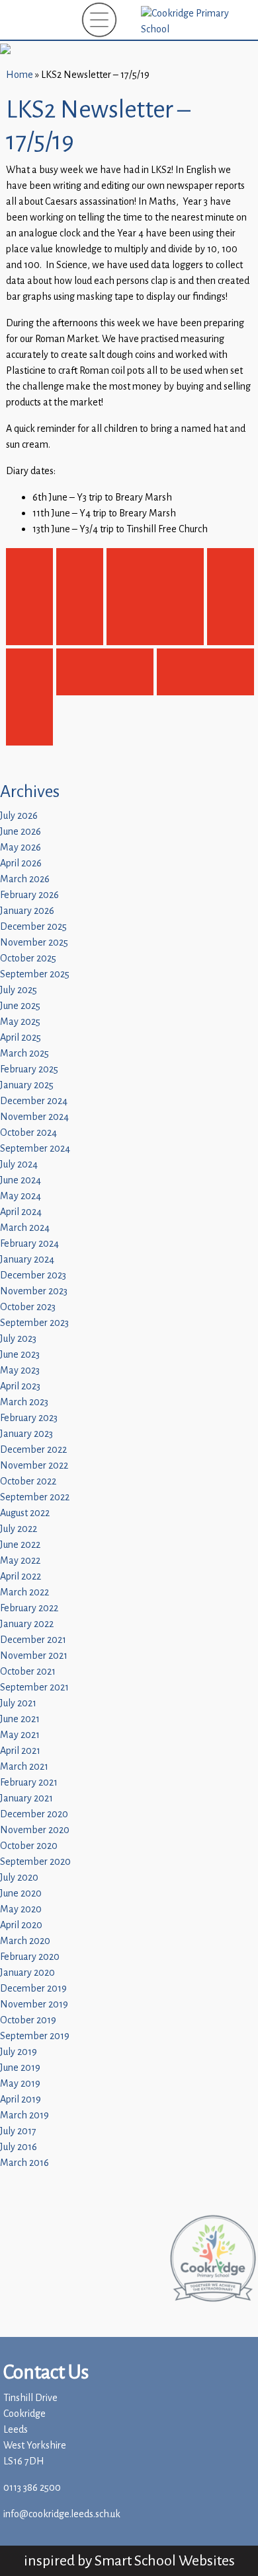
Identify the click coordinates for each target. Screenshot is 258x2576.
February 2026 (29, 895)
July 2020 (19, 1878)
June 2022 (20, 1545)
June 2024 (21, 1180)
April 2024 (21, 1212)
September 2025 (35, 974)
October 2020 (29, 1846)
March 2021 (24, 1767)
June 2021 (20, 1719)
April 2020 (21, 1925)
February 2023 (29, 1418)
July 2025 (19, 990)
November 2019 (34, 2004)
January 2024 (27, 1260)
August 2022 (25, 1513)
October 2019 (28, 2020)
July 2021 (18, 1703)
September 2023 (34, 1323)
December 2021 (33, 1640)
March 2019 (24, 2115)
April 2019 (21, 2100)
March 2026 (25, 879)
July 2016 (19, 2147)
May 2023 (20, 1371)
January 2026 (27, 911)
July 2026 (19, 816)
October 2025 (28, 958)
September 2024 (35, 1149)
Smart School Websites (165, 2560)
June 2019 (20, 2068)
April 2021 (20, 1751)
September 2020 (35, 1862)
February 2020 (30, 1957)
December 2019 (33, 1989)
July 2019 (19, 2052)
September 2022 (35, 1497)
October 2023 (28, 1307)
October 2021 (28, 1672)
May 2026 (21, 848)
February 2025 (29, 1069)
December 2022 (33, 1450)
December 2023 (33, 1275)
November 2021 (34, 1656)
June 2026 (21, 832)
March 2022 (24, 1592)
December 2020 (34, 1814)
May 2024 (21, 1196)
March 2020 (25, 1941)
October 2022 (28, 1481)
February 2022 (29, 1608)
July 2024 (19, 1165)
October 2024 (28, 1133)
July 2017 (18, 2131)
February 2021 (29, 1783)
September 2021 (34, 1688)
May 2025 (20, 1022)
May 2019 (20, 2084)
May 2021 (20, 1735)
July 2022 (19, 1529)
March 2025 (24, 1054)
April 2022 (21, 1577)
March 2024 (25, 1228)
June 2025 (20, 1006)
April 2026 (21, 863)
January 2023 (26, 1434)
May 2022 (20, 1561)
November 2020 (35, 1830)
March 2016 (24, 2163)
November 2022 (34, 1466)
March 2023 (24, 1402)
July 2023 (18, 1339)
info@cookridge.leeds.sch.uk (62, 2514)
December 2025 (33, 927)
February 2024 (29, 1244)
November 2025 (34, 943)
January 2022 (27, 1624)
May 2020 (21, 1909)
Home (20, 75)
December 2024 (34, 1101)
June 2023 (20, 1355)
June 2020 (21, 1894)
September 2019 (35, 2036)
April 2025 (21, 1038)
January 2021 (26, 1798)
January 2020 (27, 1973)
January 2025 (27, 1085)
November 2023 (34, 1291)
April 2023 (20, 1386)
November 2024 (34, 1117)
